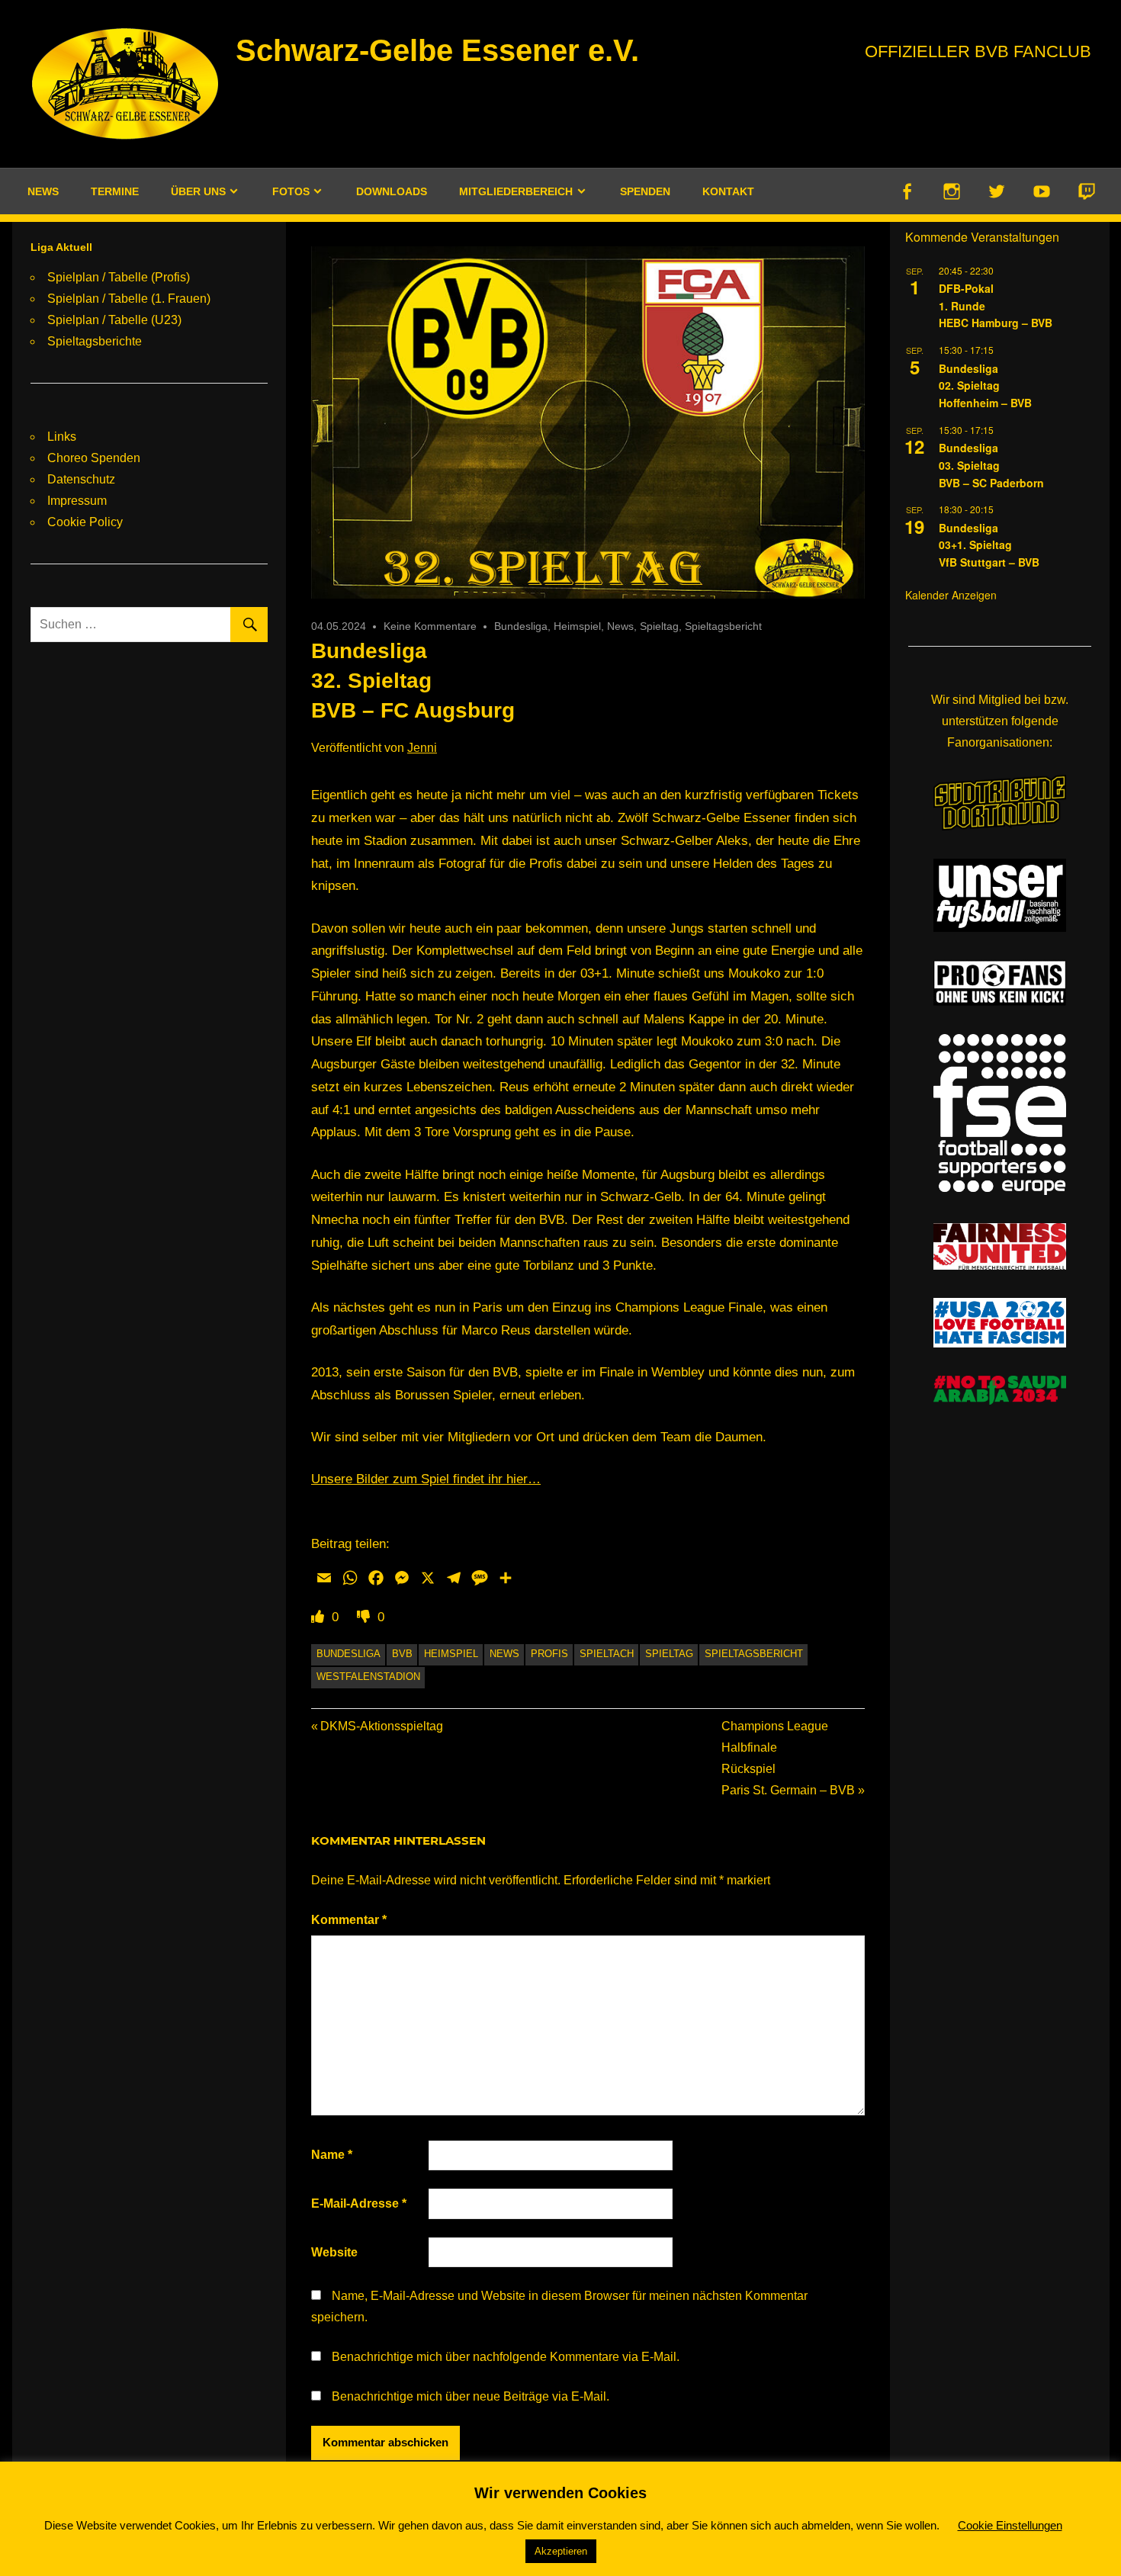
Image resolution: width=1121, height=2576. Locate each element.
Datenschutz (81, 479)
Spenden (645, 191)
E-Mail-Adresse (359, 2203)
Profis (549, 1654)
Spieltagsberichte (95, 341)
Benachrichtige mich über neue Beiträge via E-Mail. (471, 2396)
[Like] (320, 1617)
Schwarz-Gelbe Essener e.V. (437, 50)
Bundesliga (521, 626)
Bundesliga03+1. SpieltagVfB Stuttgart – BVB (989, 545)
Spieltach (607, 1654)
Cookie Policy (85, 522)
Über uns (198, 191)
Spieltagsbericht (723, 626)
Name (332, 2155)
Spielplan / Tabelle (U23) (114, 320)
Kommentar (349, 1920)
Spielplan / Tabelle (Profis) (119, 277)
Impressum (77, 501)
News (43, 191)
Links (62, 437)
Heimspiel (577, 626)
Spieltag (659, 626)
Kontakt (728, 191)
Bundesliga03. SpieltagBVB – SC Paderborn (991, 465)
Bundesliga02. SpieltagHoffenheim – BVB (985, 385)
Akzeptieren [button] (561, 2551)
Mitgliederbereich (516, 191)
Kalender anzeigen (951, 595)
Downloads (392, 191)
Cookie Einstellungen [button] (1010, 2525)
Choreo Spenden (94, 458)
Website (334, 2252)
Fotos (291, 191)
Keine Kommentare (430, 626)
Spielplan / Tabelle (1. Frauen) (129, 299)
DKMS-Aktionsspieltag (381, 1726)
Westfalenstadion (368, 1677)
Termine (115, 191)
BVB (402, 1654)
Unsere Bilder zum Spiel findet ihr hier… (426, 1479)
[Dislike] (365, 1617)
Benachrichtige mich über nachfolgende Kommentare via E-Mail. (506, 2357)
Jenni (422, 748)
